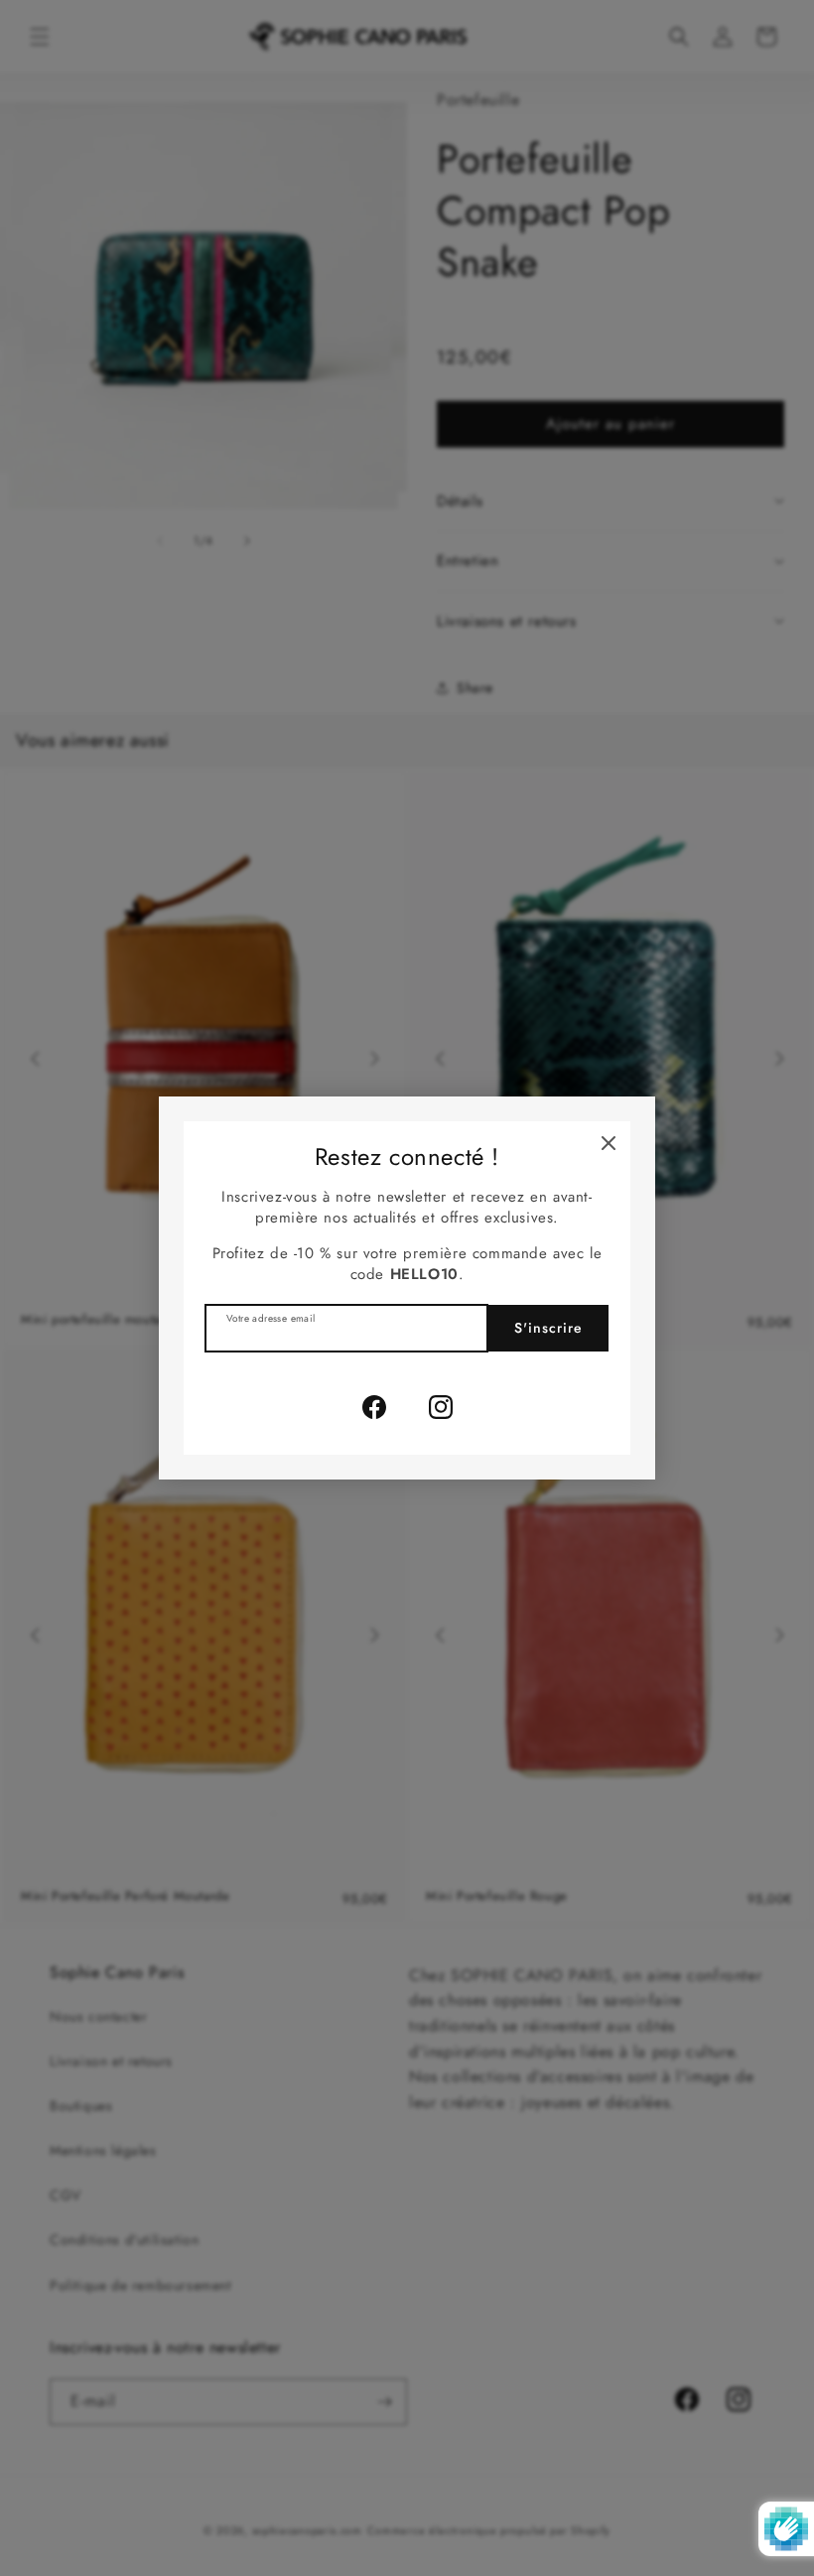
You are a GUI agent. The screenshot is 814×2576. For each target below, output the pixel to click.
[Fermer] (609, 1143)
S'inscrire (548, 1328)
